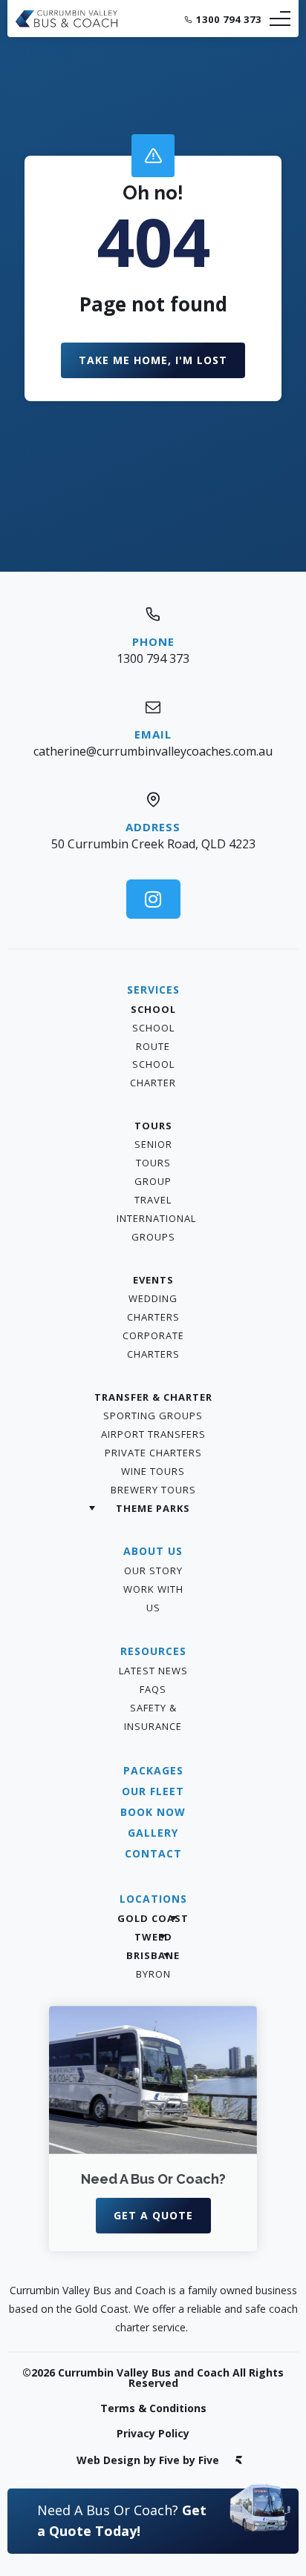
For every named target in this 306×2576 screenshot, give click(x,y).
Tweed (153, 1937)
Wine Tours (153, 1471)
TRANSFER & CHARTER (153, 1397)
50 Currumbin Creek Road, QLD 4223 (153, 844)
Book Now (153, 1812)
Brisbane (153, 1955)
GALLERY (153, 1833)
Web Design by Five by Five (148, 2460)
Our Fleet (153, 1791)
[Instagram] (153, 899)
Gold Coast (153, 1918)
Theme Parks (153, 1508)
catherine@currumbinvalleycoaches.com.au (153, 751)
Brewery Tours (153, 1490)
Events (153, 1280)
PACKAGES (153, 1770)
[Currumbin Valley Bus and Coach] (67, 24)
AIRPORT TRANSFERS (153, 1434)
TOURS (153, 1126)
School (153, 1009)
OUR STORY (153, 1571)
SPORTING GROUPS (153, 1416)
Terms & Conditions (153, 2408)
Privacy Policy (153, 2433)
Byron (153, 1974)
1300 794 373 (229, 19)
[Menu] (280, 19)
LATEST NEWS (153, 1671)
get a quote (153, 2215)
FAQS (153, 1689)
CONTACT (153, 1853)
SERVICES (153, 990)
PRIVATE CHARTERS (153, 1453)
